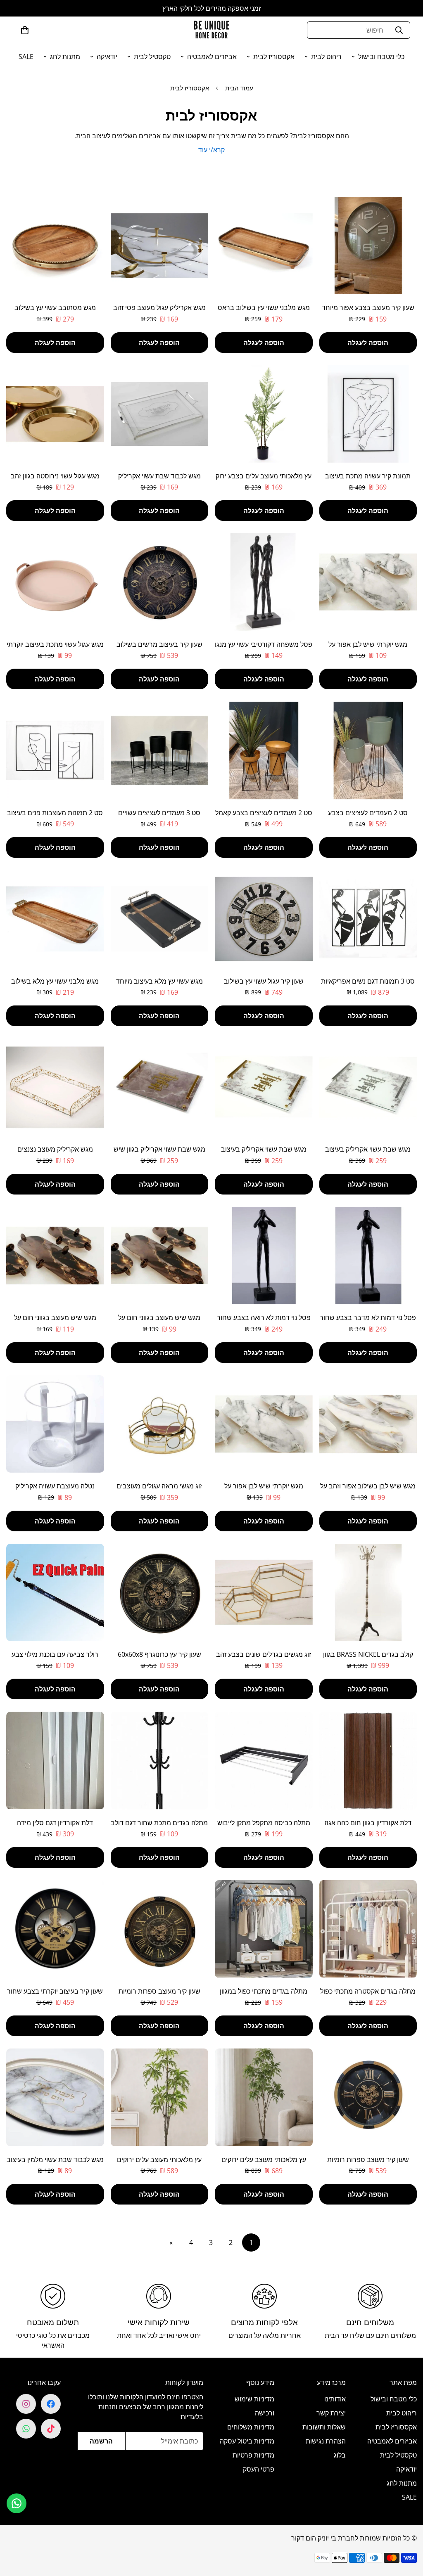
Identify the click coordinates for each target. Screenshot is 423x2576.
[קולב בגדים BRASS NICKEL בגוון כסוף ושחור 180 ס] (368, 1592)
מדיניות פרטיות (253, 2455)
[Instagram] (26, 2404)
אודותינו (335, 2399)
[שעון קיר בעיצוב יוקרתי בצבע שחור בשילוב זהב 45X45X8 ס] (55, 1929)
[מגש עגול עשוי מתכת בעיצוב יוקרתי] (55, 582)
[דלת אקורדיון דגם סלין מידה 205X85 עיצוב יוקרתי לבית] (55, 1760)
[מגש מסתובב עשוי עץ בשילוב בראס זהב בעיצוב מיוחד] (55, 246)
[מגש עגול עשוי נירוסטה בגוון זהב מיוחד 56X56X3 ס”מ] (55, 414)
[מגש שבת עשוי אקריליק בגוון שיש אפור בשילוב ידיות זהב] (160, 1087)
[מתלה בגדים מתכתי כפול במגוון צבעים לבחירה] (264, 1929)
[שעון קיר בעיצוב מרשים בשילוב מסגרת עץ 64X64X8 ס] (160, 582)
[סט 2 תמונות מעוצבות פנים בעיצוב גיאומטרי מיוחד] (55, 750)
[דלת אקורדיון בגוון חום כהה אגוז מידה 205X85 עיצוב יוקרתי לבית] (368, 1760)
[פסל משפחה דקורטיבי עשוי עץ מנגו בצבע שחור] (264, 582)
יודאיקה (107, 57)
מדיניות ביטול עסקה (247, 2441)
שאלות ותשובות (324, 2427)
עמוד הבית (239, 88)
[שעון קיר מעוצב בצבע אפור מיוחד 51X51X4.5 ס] (368, 246)
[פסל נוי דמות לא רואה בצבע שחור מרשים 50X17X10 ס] (264, 1256)
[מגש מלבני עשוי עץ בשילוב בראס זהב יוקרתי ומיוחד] (264, 246)
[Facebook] (51, 2404)
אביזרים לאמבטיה (212, 57)
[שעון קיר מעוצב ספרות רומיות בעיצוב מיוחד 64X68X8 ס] (368, 2097)
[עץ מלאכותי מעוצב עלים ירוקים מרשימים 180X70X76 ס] (264, 2097)
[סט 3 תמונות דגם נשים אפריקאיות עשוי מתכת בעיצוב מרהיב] (368, 919)
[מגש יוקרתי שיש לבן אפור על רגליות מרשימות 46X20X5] (368, 582)
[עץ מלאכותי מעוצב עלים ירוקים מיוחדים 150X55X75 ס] (160, 2097)
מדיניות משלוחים (251, 2427)
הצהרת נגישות (326, 2441)
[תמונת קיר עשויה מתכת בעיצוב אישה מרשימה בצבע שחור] (368, 414)
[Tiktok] (51, 2429)
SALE (26, 57)
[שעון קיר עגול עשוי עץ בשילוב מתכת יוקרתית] (264, 919)
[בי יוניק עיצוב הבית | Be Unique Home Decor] (211, 30)
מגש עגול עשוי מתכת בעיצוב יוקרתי (55, 644)
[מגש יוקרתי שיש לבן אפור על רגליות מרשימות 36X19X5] (264, 1424)
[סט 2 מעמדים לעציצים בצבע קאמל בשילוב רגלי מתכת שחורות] (264, 750)
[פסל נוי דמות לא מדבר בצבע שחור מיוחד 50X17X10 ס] (368, 1256)
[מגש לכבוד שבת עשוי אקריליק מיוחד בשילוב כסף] (160, 414)
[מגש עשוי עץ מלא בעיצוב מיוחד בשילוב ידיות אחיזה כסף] (160, 919)
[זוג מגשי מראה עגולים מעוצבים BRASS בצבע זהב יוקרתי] (160, 1424)
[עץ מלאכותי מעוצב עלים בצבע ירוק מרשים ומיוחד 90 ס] (264, 414)
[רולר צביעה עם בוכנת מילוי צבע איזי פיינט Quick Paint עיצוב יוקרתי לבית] (55, 1592)
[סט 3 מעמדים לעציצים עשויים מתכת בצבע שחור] (160, 750)
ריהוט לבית (326, 57)
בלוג (340, 2455)
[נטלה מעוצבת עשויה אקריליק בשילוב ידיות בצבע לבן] (55, 1424)
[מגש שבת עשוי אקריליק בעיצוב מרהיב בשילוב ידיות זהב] (264, 1087)
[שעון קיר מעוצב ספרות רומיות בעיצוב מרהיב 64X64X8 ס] (160, 1929)
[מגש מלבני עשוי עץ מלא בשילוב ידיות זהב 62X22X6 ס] (55, 919)
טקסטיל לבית (152, 57)
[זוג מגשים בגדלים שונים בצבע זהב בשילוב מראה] (264, 1592)
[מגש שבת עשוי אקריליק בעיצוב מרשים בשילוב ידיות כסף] (368, 1087)
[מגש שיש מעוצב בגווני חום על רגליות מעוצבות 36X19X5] (160, 1256)
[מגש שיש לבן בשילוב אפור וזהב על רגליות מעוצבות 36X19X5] (368, 1424)
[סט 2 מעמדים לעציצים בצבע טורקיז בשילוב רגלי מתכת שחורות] (368, 750)
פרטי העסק (259, 2469)
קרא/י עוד (211, 150)
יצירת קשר (331, 2413)
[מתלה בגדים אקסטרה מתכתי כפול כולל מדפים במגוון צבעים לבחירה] (368, 1929)
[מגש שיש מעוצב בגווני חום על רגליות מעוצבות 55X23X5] (55, 1256)
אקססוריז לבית (274, 57)
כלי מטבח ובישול (381, 57)
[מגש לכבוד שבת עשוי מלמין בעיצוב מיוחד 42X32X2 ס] (55, 2097)
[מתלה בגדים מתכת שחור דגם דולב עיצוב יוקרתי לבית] (160, 1760)
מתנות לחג (65, 57)
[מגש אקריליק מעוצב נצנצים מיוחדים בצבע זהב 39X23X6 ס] (55, 1087)
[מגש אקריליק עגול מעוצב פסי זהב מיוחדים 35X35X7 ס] (160, 246)
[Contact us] (17, 2503)
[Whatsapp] (26, 2429)
